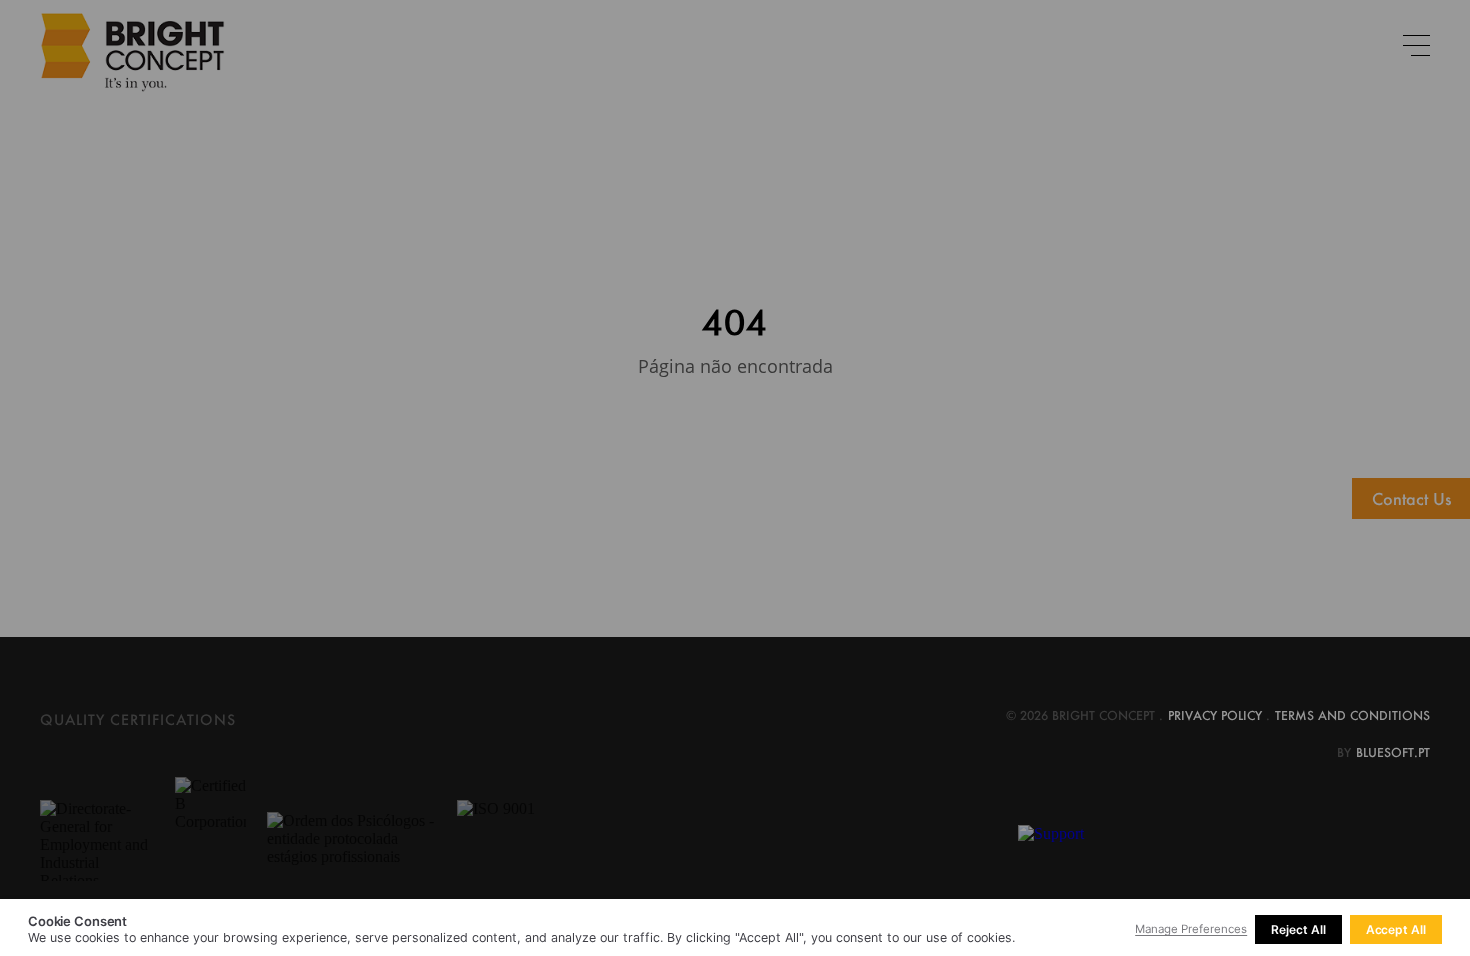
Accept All (1396, 929)
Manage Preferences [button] (1191, 929)
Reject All (1298, 929)
